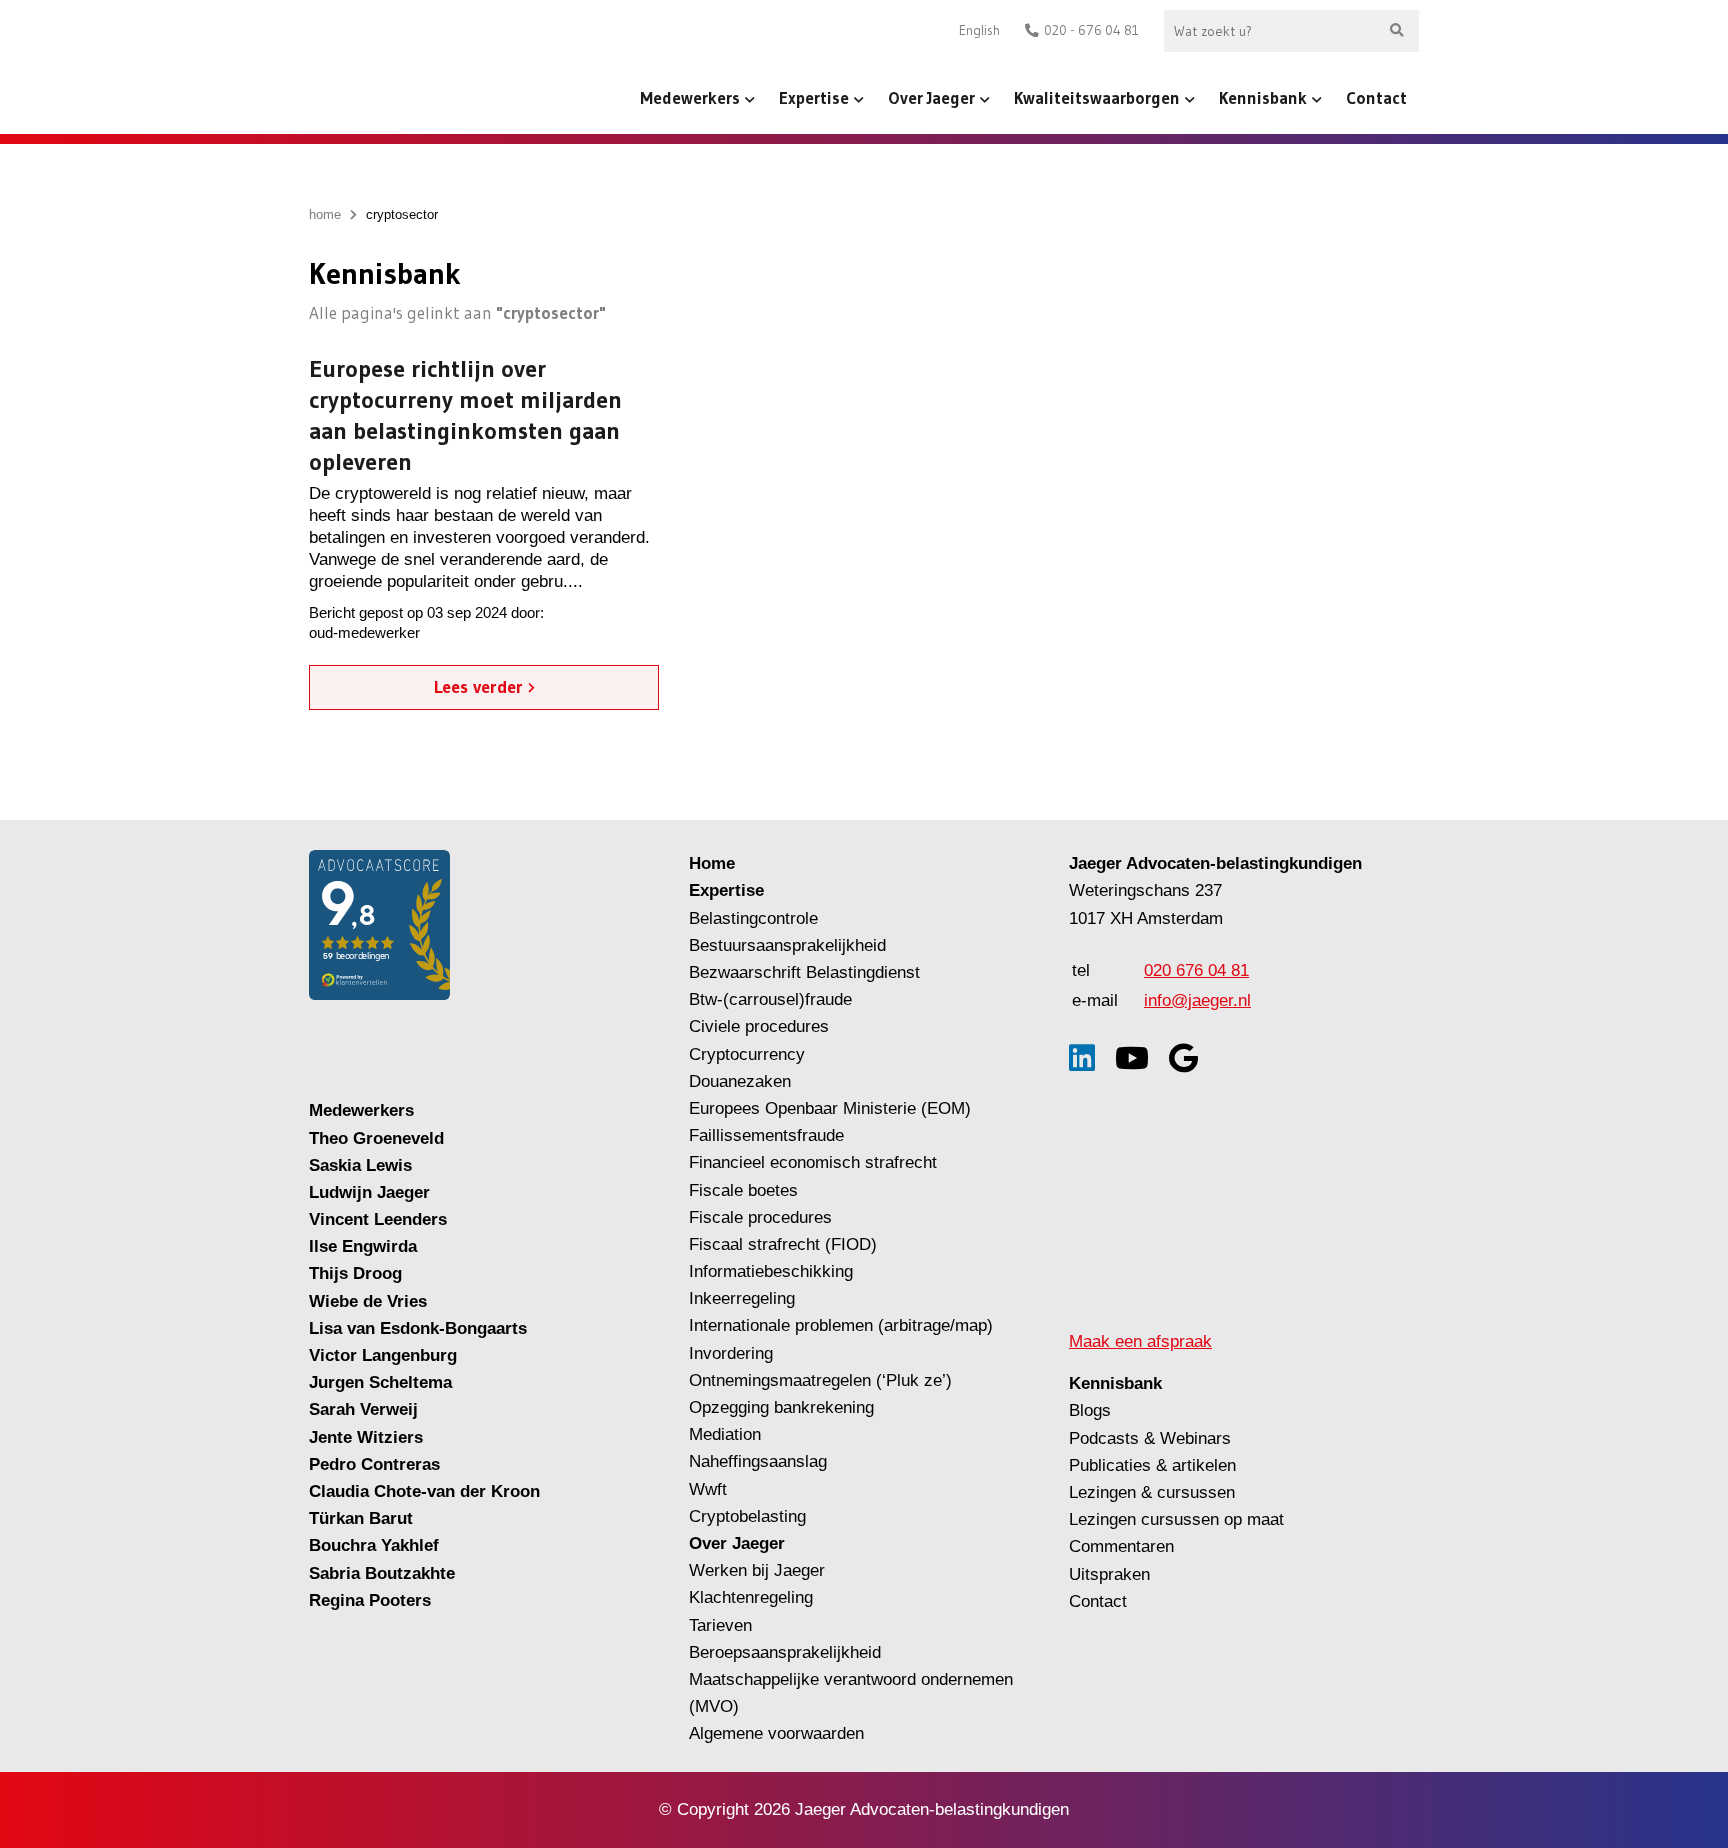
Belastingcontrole (753, 918)
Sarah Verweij (363, 1409)
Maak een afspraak (1140, 1341)
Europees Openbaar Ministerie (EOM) (830, 1108)
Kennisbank (1263, 97)
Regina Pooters (370, 1600)
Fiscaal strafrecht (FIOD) (783, 1244)
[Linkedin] (1082, 1058)
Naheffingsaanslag (758, 1461)
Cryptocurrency (747, 1054)
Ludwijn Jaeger (369, 1192)
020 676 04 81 (1196, 970)
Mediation (725, 1434)
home (325, 214)
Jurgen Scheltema (380, 1382)
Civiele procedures (759, 1026)
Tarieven (720, 1625)
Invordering (731, 1353)
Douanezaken (740, 1081)
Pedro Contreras (374, 1464)
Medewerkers (690, 97)
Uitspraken (1109, 1574)
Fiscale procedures (760, 1217)
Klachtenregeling (751, 1597)
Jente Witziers (366, 1437)
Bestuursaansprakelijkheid (787, 945)
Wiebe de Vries (368, 1301)
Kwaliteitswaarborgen (1097, 97)
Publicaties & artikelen (1152, 1465)
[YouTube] (1132, 1058)
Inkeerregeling (742, 1298)
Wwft (708, 1489)
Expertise (814, 97)
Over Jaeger (931, 97)
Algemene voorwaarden (776, 1733)
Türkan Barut (361, 1518)
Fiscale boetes (743, 1190)
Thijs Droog (355, 1273)
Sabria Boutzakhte (382, 1573)
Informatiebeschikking (771, 1271)
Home (712, 863)
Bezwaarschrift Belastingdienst (804, 972)
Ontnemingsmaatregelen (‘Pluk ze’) (823, 1380)
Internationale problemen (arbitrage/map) (841, 1325)
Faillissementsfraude (766, 1135)
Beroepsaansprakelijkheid (785, 1652)
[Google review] (1183, 1058)
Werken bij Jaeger (757, 1570)
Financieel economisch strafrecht (813, 1162)
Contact (1376, 97)
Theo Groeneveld (376, 1138)
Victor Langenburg (383, 1355)
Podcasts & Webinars (1150, 1438)
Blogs (1090, 1410)
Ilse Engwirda (363, 1246)
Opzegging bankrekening (781, 1407)
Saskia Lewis (360, 1165)
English (979, 30)
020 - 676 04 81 (1091, 30)
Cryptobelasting (747, 1516)
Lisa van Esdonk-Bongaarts (418, 1328)
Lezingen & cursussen (1152, 1492)
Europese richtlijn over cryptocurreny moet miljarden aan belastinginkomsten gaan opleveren (465, 415)
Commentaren (1121, 1546)
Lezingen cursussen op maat (1176, 1519)
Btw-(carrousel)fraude (770, 999)
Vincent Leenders (378, 1219)
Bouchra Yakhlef (374, 1545)
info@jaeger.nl (1197, 1000)
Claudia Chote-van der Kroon (424, 1491)
